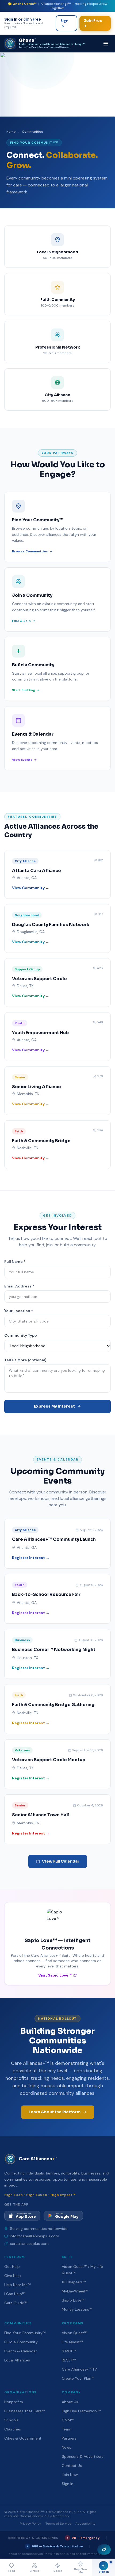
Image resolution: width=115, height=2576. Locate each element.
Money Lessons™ (77, 2309)
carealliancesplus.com (29, 2244)
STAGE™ (69, 2351)
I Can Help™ (15, 2294)
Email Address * (19, 1286)
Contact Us (72, 2466)
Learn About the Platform (55, 2112)
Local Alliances (17, 2360)
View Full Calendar (61, 1861)
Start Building (24, 690)
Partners (69, 2438)
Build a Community (21, 2342)
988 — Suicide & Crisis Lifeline (55, 2546)
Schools (11, 2420)
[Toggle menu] (106, 44)
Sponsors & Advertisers (83, 2456)
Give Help (13, 2276)
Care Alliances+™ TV (79, 2369)
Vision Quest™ (74, 2333)
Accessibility (85, 2524)
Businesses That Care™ (24, 2411)
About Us (70, 2402)
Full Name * (15, 1262)
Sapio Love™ (73, 2300)
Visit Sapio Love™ (55, 1975)
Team (67, 2429)
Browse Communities (30, 551)
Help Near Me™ (17, 2285)
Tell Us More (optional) (25, 1360)
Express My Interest (54, 1406)
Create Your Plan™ (78, 2378)
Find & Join (21, 621)
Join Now (70, 2475)
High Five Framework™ (81, 2411)
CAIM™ (68, 2420)
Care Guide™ (16, 2303)
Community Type (21, 1335)
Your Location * (19, 1311)
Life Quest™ (72, 2342)
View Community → (31, 888)
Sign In (64, 23)
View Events (22, 760)
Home (11, 132)
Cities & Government (23, 2438)
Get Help (12, 2267)
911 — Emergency (83, 2538)
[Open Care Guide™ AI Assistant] (104, 2550)
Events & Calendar (21, 2351)
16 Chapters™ (74, 2282)
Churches (13, 2429)
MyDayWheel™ (75, 2291)
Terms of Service (58, 2524)
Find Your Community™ (25, 2333)
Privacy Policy (30, 2524)
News (66, 2447)
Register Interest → (31, 1558)
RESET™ (69, 2360)
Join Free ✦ (93, 23)
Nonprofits (14, 2402)
